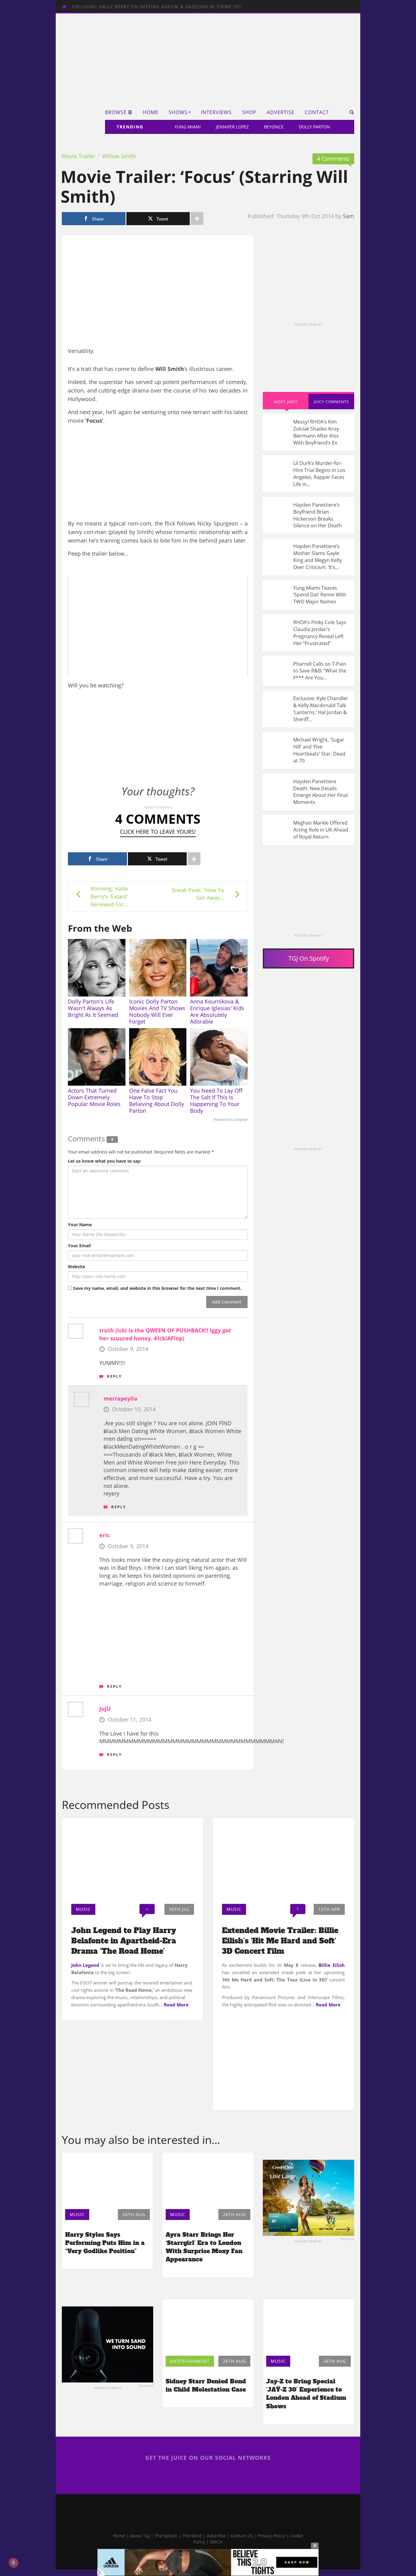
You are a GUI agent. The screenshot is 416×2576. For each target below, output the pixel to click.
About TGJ (140, 2536)
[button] (350, 112)
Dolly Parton (314, 127)
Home (151, 112)
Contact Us (242, 2536)
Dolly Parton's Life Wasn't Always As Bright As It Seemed (93, 1008)
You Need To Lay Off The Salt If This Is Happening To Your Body (216, 1101)
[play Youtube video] (158, 626)
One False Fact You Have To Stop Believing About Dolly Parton (157, 1101)
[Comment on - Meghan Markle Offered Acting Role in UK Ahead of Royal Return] (308, 830)
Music (83, 1909)
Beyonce (274, 127)
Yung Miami (188, 127)
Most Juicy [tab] (286, 402)
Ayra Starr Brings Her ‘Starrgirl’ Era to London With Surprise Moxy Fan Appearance (204, 2247)
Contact (317, 112)
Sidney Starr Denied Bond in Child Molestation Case (206, 2385)
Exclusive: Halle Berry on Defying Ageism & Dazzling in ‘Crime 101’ (157, 7)
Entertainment (190, 2361)
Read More (176, 2005)
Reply (114, 1376)
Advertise (281, 112)
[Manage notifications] (13, 2563)
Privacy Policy (271, 2536)
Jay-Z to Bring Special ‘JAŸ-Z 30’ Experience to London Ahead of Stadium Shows (306, 2394)
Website (76, 1267)
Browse (116, 112)
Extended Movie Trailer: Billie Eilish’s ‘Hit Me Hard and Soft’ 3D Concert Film (280, 1941)
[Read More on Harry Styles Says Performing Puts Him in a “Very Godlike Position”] (108, 2179)
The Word (192, 2536)
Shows (178, 112)
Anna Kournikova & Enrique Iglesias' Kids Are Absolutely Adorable (217, 1011)
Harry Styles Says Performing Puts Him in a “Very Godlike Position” (105, 2243)
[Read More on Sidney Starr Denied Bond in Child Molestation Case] (208, 2326)
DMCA (216, 2542)
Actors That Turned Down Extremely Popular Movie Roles (94, 1097)
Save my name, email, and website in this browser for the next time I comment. (157, 1288)
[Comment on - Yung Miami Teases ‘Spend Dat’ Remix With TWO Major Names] (308, 595)
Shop (249, 112)
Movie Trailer (78, 156)
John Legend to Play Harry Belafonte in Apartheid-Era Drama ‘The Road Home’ (124, 1941)
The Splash (166, 2536)
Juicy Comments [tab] (331, 402)
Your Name (80, 1225)
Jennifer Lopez (232, 127)
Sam (349, 216)
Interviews (216, 112)
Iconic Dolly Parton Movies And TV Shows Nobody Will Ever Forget (157, 1011)
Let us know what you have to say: (105, 1161)
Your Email (79, 1246)
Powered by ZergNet (231, 1120)
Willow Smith (119, 156)
